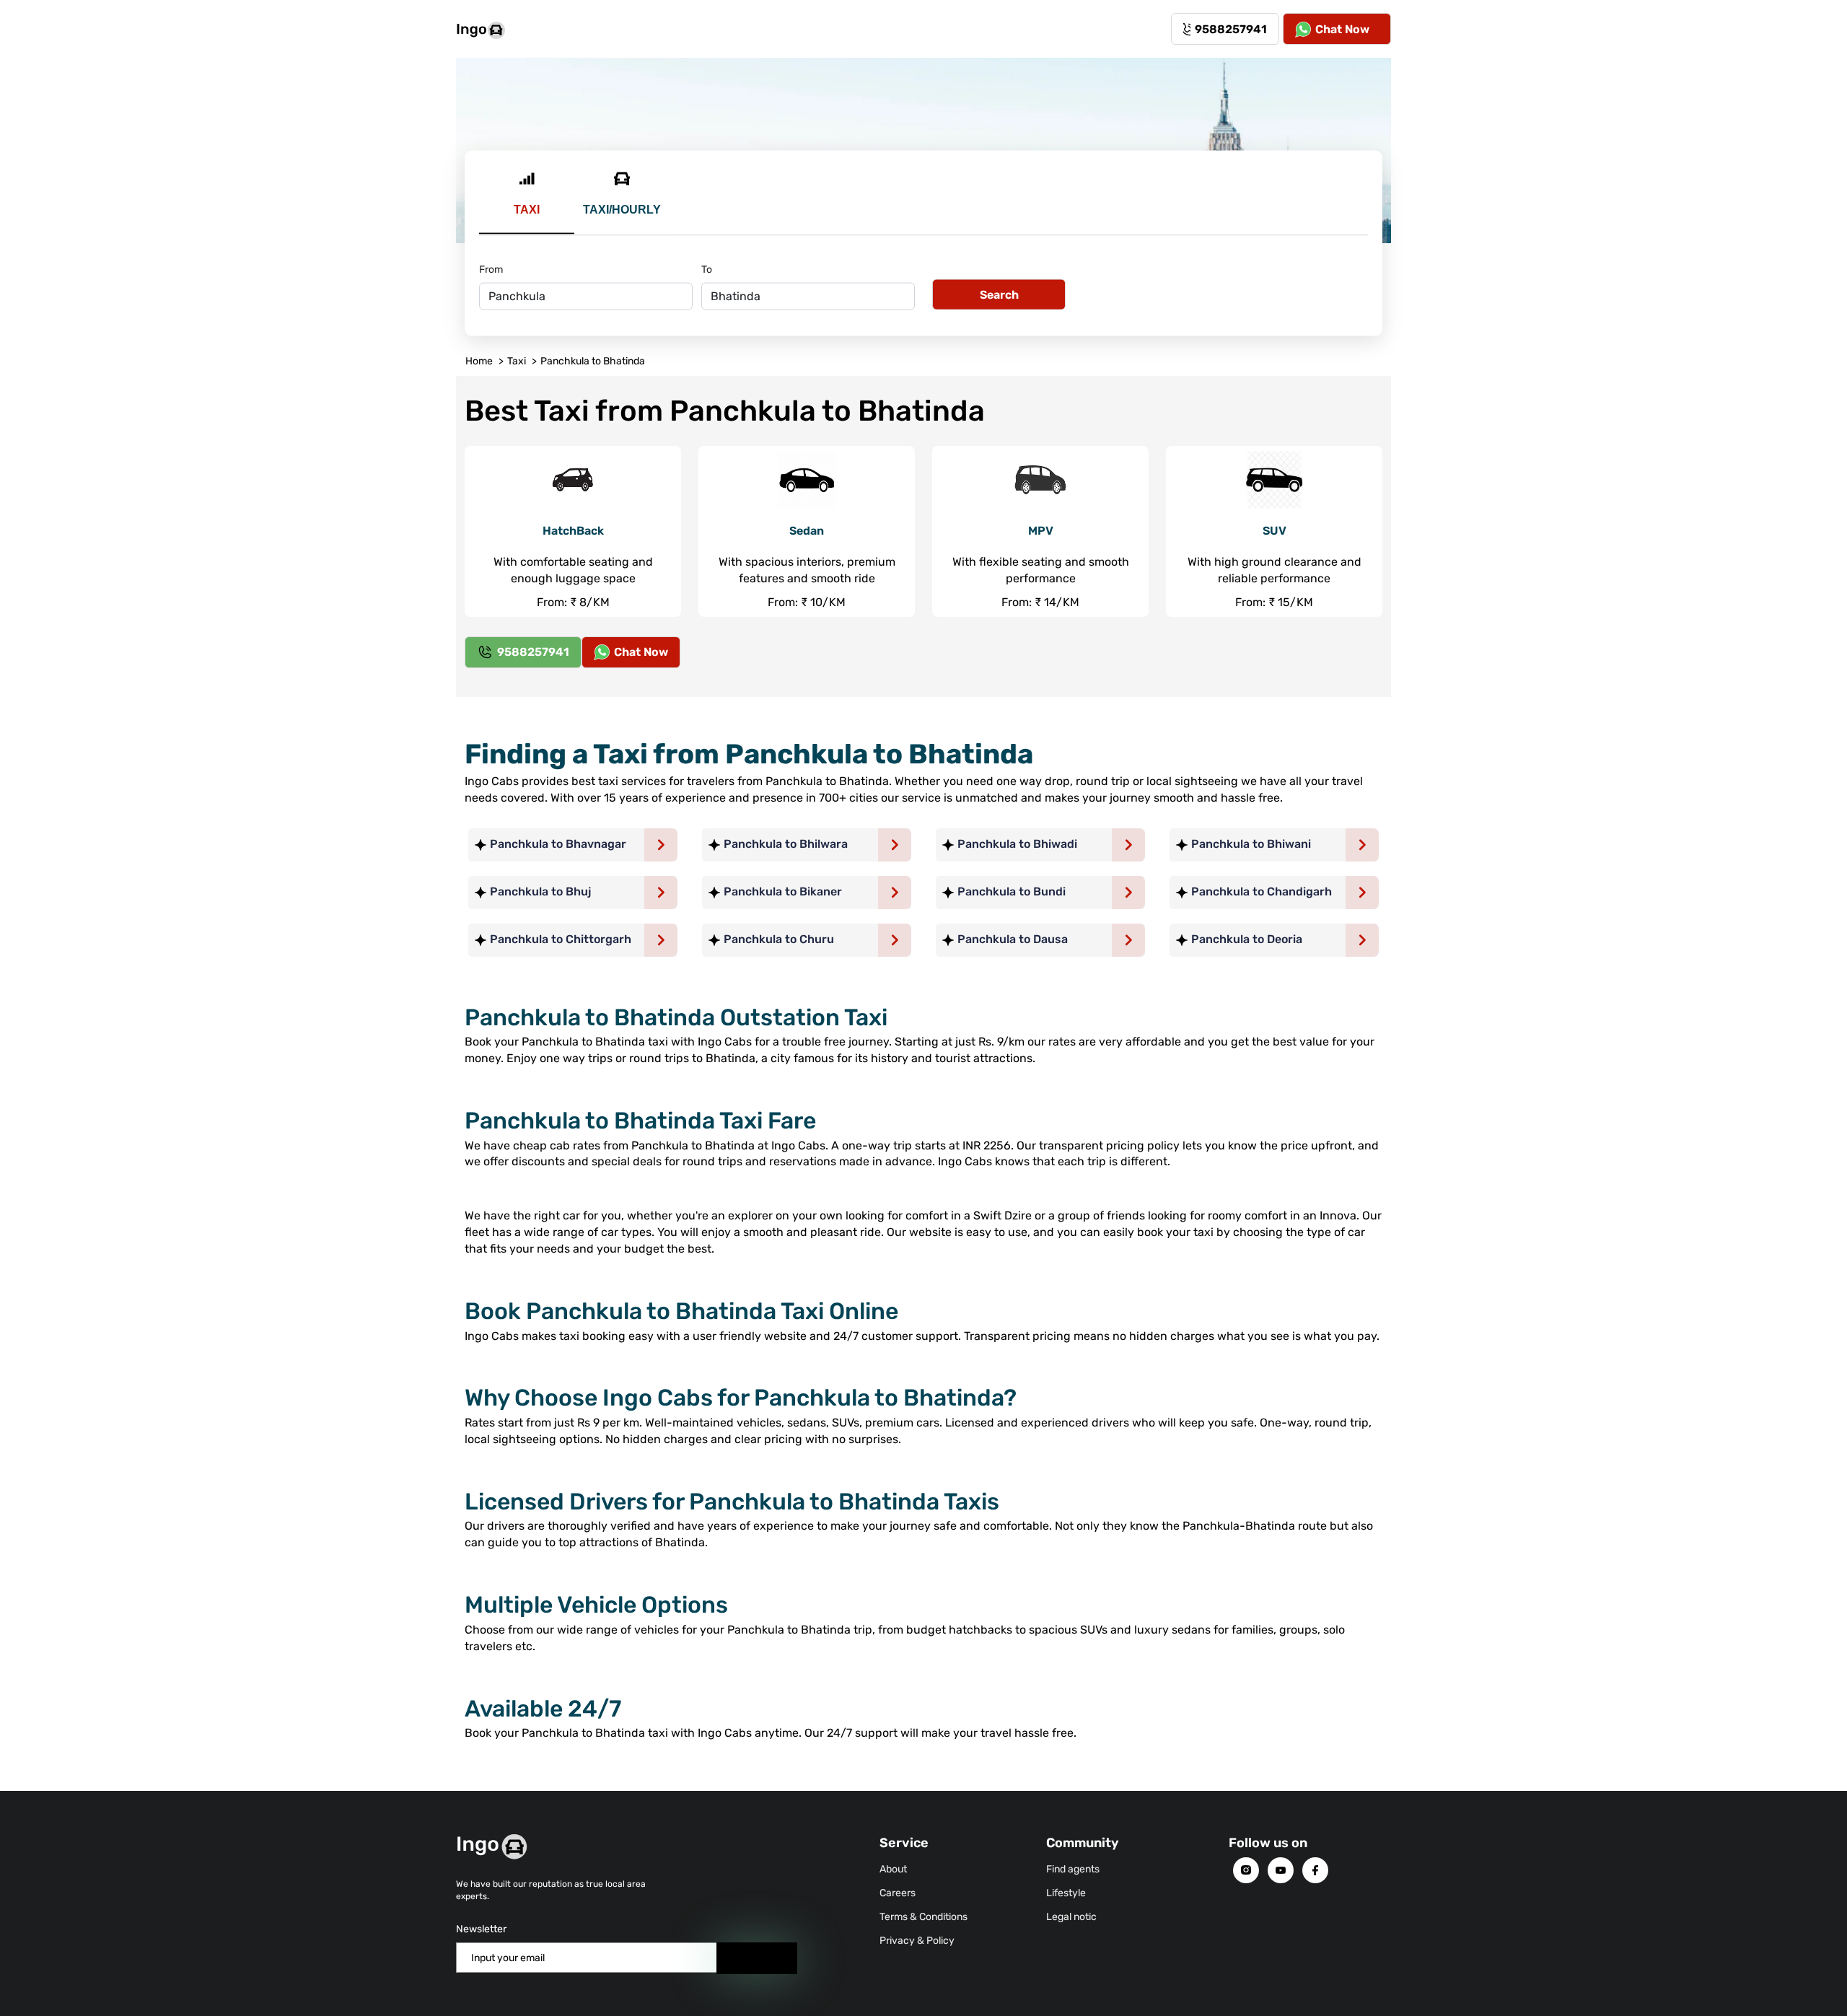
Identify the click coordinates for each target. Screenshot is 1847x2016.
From (491, 269)
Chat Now (1342, 29)
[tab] (527, 202)
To (707, 269)
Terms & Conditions (923, 1917)
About (893, 1869)
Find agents (1073, 1869)
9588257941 (1231, 29)
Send (757, 1958)
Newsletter (481, 1929)
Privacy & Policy (917, 1941)
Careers (898, 1893)
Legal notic (1071, 1917)
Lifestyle (1066, 1893)
